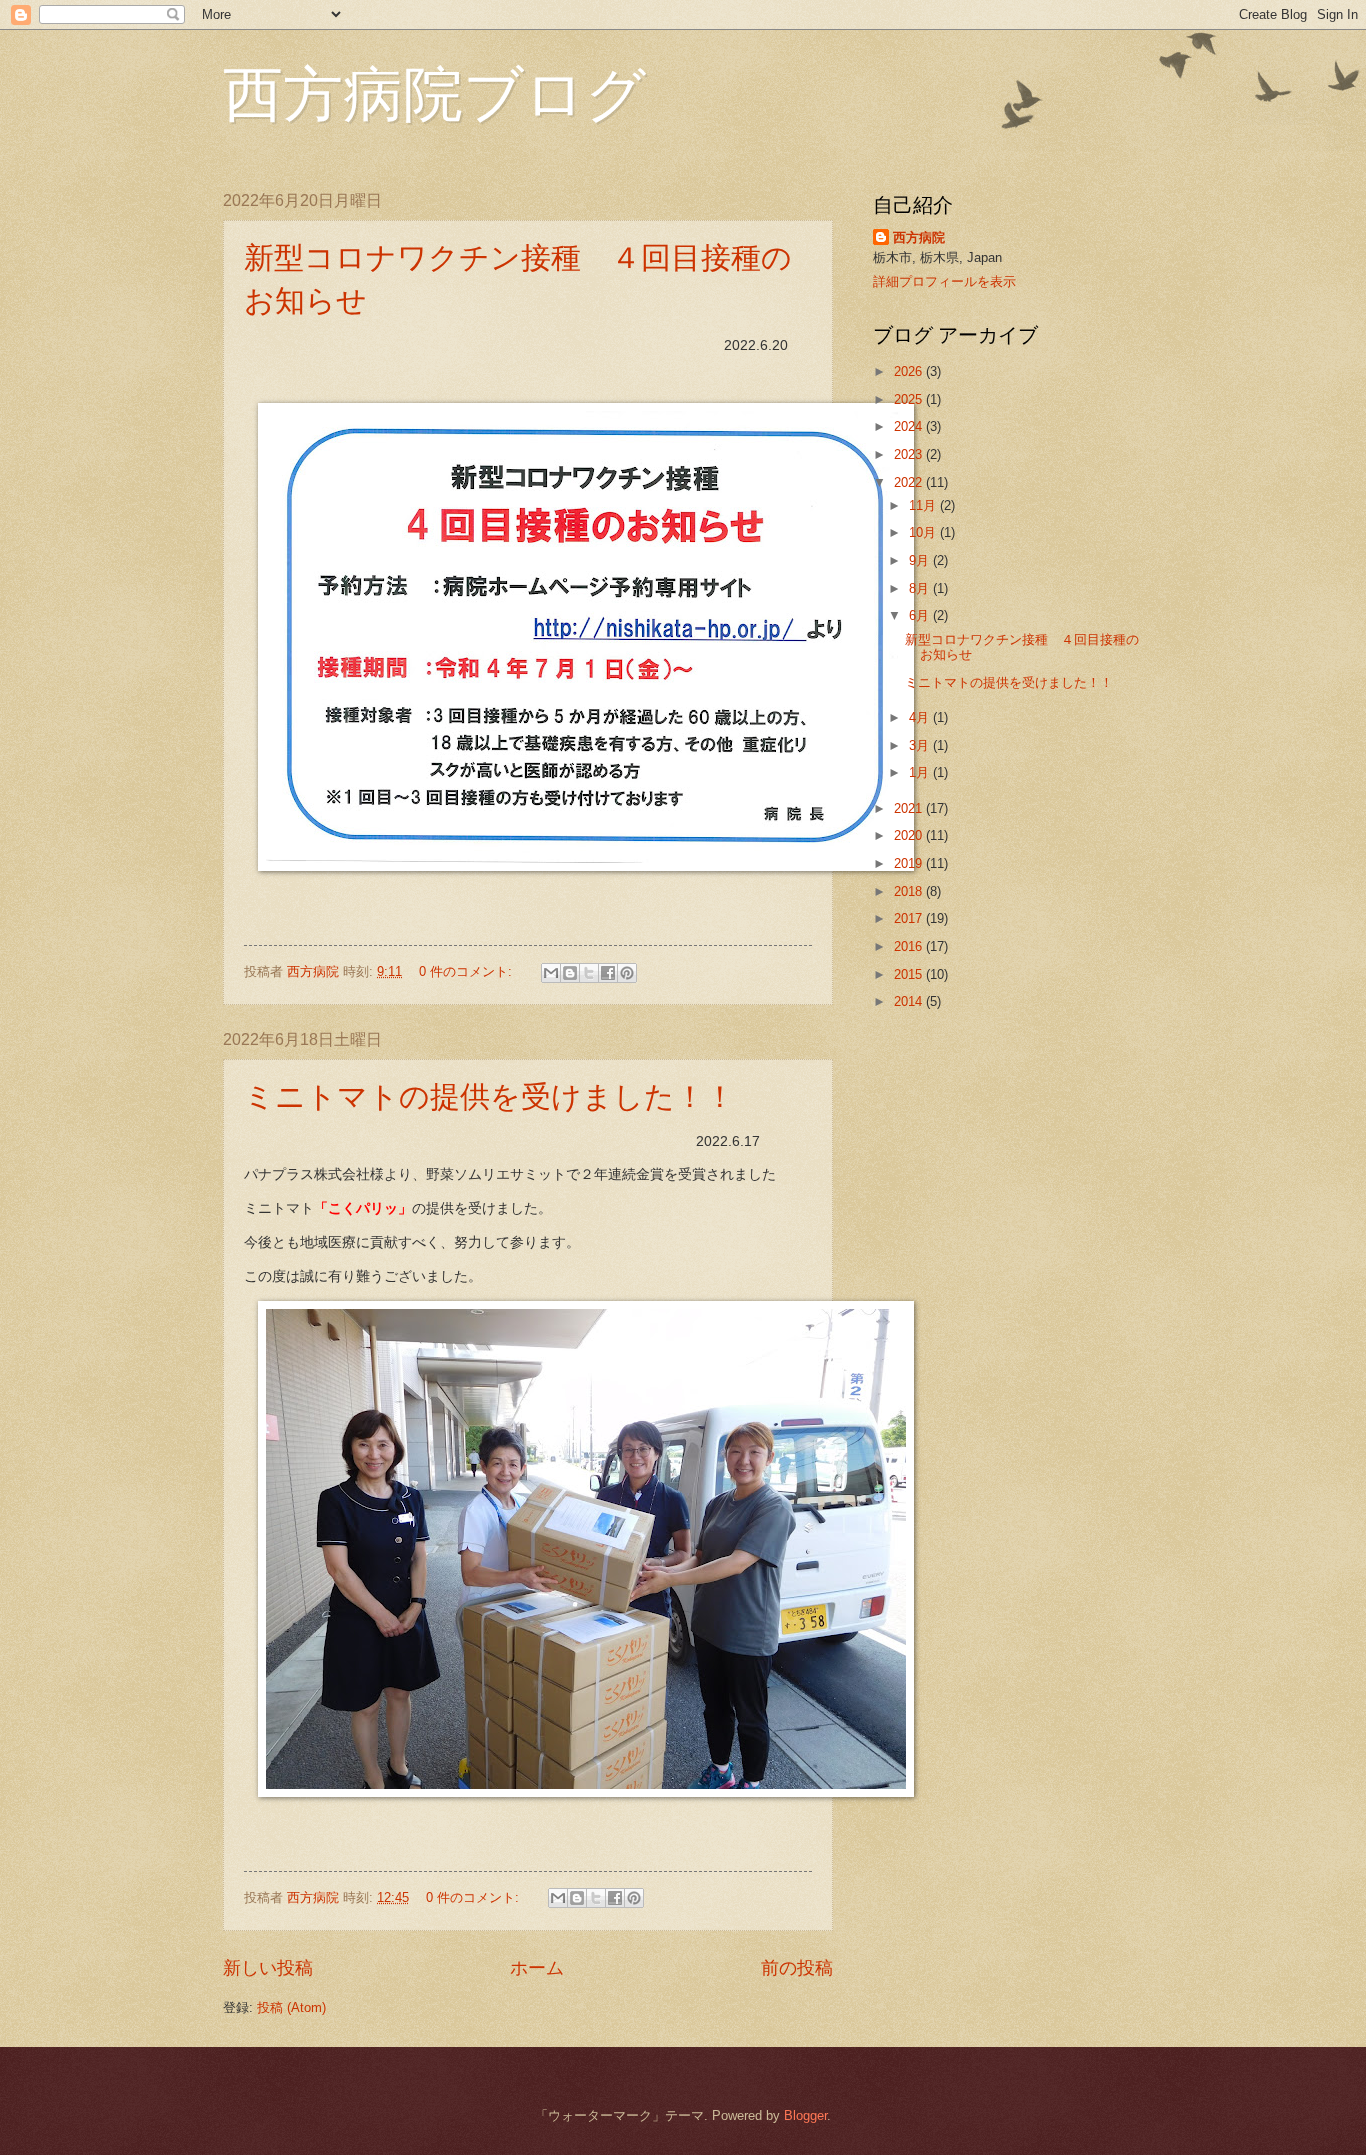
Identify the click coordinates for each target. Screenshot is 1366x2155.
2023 (910, 454)
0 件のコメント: (467, 971)
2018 (910, 891)
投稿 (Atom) (291, 2007)
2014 (910, 1001)
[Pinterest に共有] (627, 973)
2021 (910, 808)
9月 (921, 560)
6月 (921, 615)
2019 (910, 863)
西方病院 (919, 237)
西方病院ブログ (434, 92)
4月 (921, 717)
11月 (924, 505)
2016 (910, 946)
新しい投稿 (268, 1968)
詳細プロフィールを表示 (944, 281)
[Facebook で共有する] (608, 973)
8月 (921, 588)
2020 (910, 835)
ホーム (537, 1968)
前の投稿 (797, 1968)
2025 (910, 399)
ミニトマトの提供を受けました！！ (489, 1095)
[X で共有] (589, 973)
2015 (910, 974)
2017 (910, 918)
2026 (910, 371)
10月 (924, 532)
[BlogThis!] (570, 973)
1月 (921, 772)
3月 (921, 745)
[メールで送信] (551, 973)
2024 (910, 426)
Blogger (805, 2115)
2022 (910, 482)
